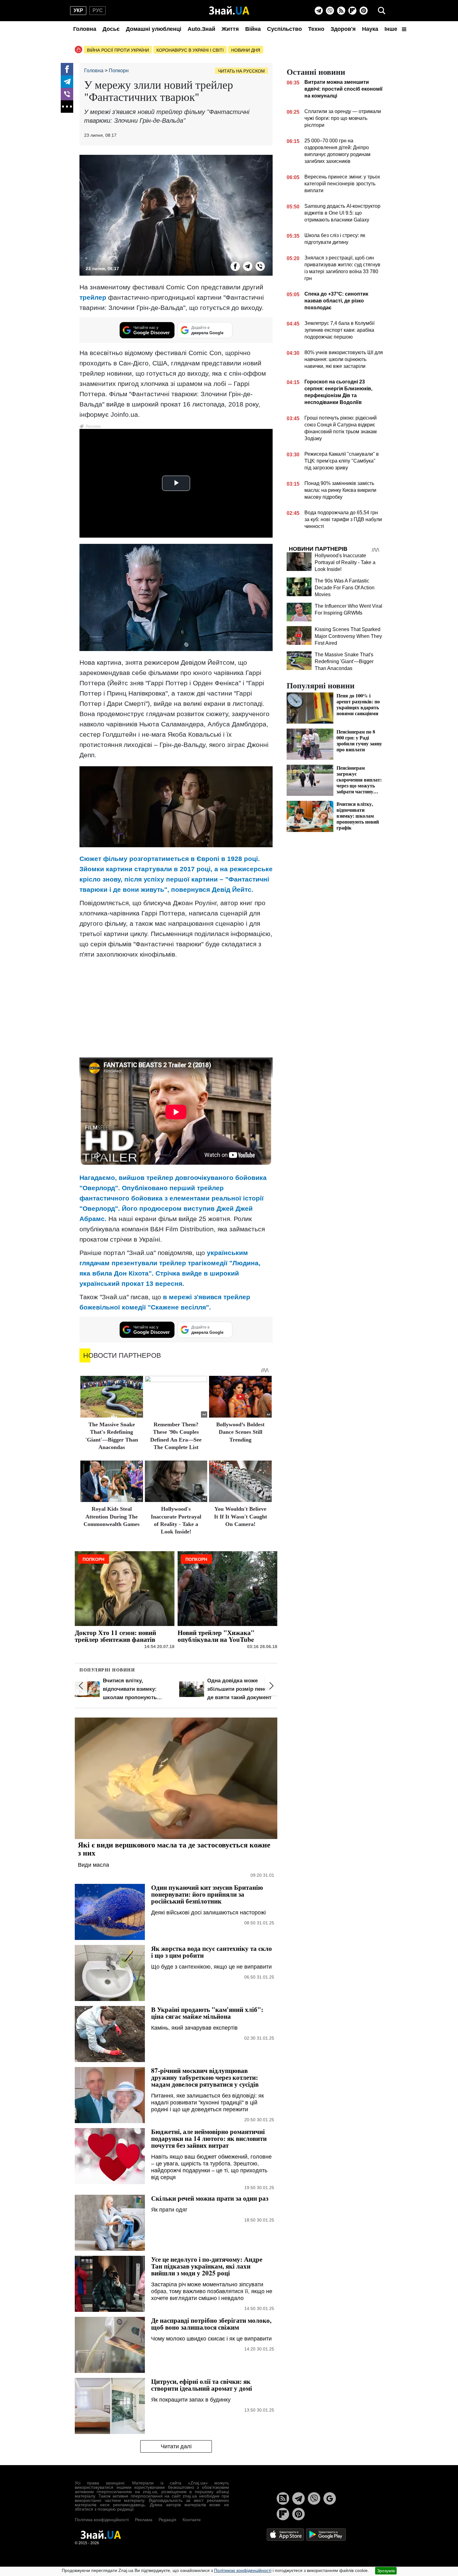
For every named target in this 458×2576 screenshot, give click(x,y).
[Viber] (330, 11)
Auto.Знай (201, 29)
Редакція (167, 2520)
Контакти (192, 2520)
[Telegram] (319, 11)
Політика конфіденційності (102, 2520)
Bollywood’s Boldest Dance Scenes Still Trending (240, 1432)
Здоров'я (343, 29)
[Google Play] (326, 2534)
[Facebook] (67, 69)
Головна (85, 29)
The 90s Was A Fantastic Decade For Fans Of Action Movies (345, 588)
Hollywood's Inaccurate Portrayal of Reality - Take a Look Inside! (345, 562)
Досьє (111, 29)
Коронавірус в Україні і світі (190, 50)
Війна (253, 29)
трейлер (93, 297)
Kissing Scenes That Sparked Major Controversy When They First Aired (348, 636)
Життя (230, 29)
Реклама (144, 2520)
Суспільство (284, 29)
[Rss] (341, 11)
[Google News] (330, 2498)
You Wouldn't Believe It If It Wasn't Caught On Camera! (241, 1516)
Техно (316, 29)
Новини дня (246, 50)
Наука (370, 29)
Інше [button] (392, 29)
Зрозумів (386, 2571)
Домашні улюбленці (154, 29)
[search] (382, 11)
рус (98, 10)
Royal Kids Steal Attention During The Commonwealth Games (112, 1516)
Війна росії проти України (118, 50)
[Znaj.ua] (229, 11)
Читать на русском (241, 71)
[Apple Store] (286, 2534)
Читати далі (176, 2446)
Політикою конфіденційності (243, 2570)
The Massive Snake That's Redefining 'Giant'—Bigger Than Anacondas (344, 661)
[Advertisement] (176, 1008)
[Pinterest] (364, 11)
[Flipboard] (352, 11)
